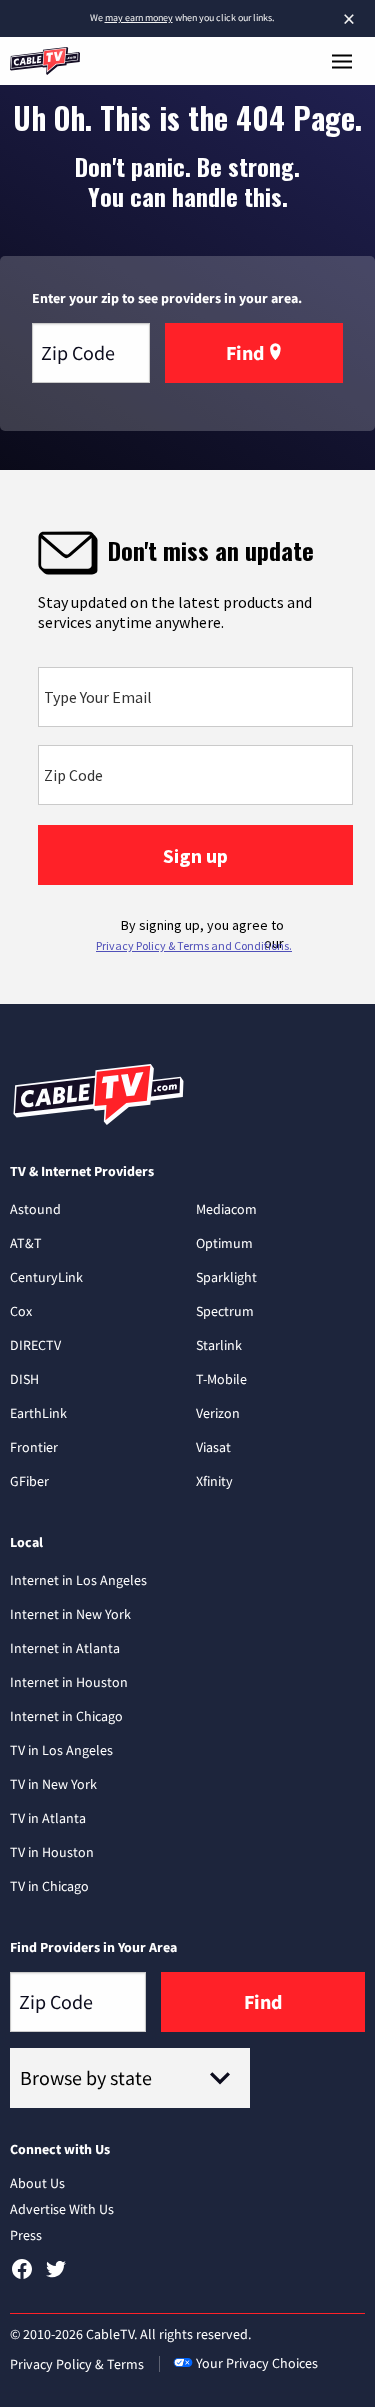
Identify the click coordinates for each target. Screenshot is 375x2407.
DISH (24, 1379)
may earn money (139, 17)
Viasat (213, 1447)
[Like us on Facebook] (22, 2276)
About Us (37, 2183)
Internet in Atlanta (65, 1648)
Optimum (224, 1243)
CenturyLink (46, 1277)
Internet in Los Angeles (78, 1580)
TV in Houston (52, 1852)
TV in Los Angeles (61, 1750)
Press (26, 2235)
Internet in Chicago (66, 1716)
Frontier (34, 1447)
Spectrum (225, 1311)
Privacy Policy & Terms (77, 2364)
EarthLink (38, 1413)
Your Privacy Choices (257, 2363)
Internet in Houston (69, 1682)
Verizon (218, 1413)
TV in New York (53, 1784)
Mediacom (226, 1209)
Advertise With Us (62, 2209)
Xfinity (214, 1481)
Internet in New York (70, 1614)
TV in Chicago (49, 1886)
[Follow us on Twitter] (56, 2276)
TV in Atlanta (48, 1818)
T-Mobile (221, 1379)
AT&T (26, 1243)
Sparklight (226, 1277)
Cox (21, 1311)
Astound (35, 1209)
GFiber (29, 1481)
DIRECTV (35, 1345)
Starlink (219, 1345)
